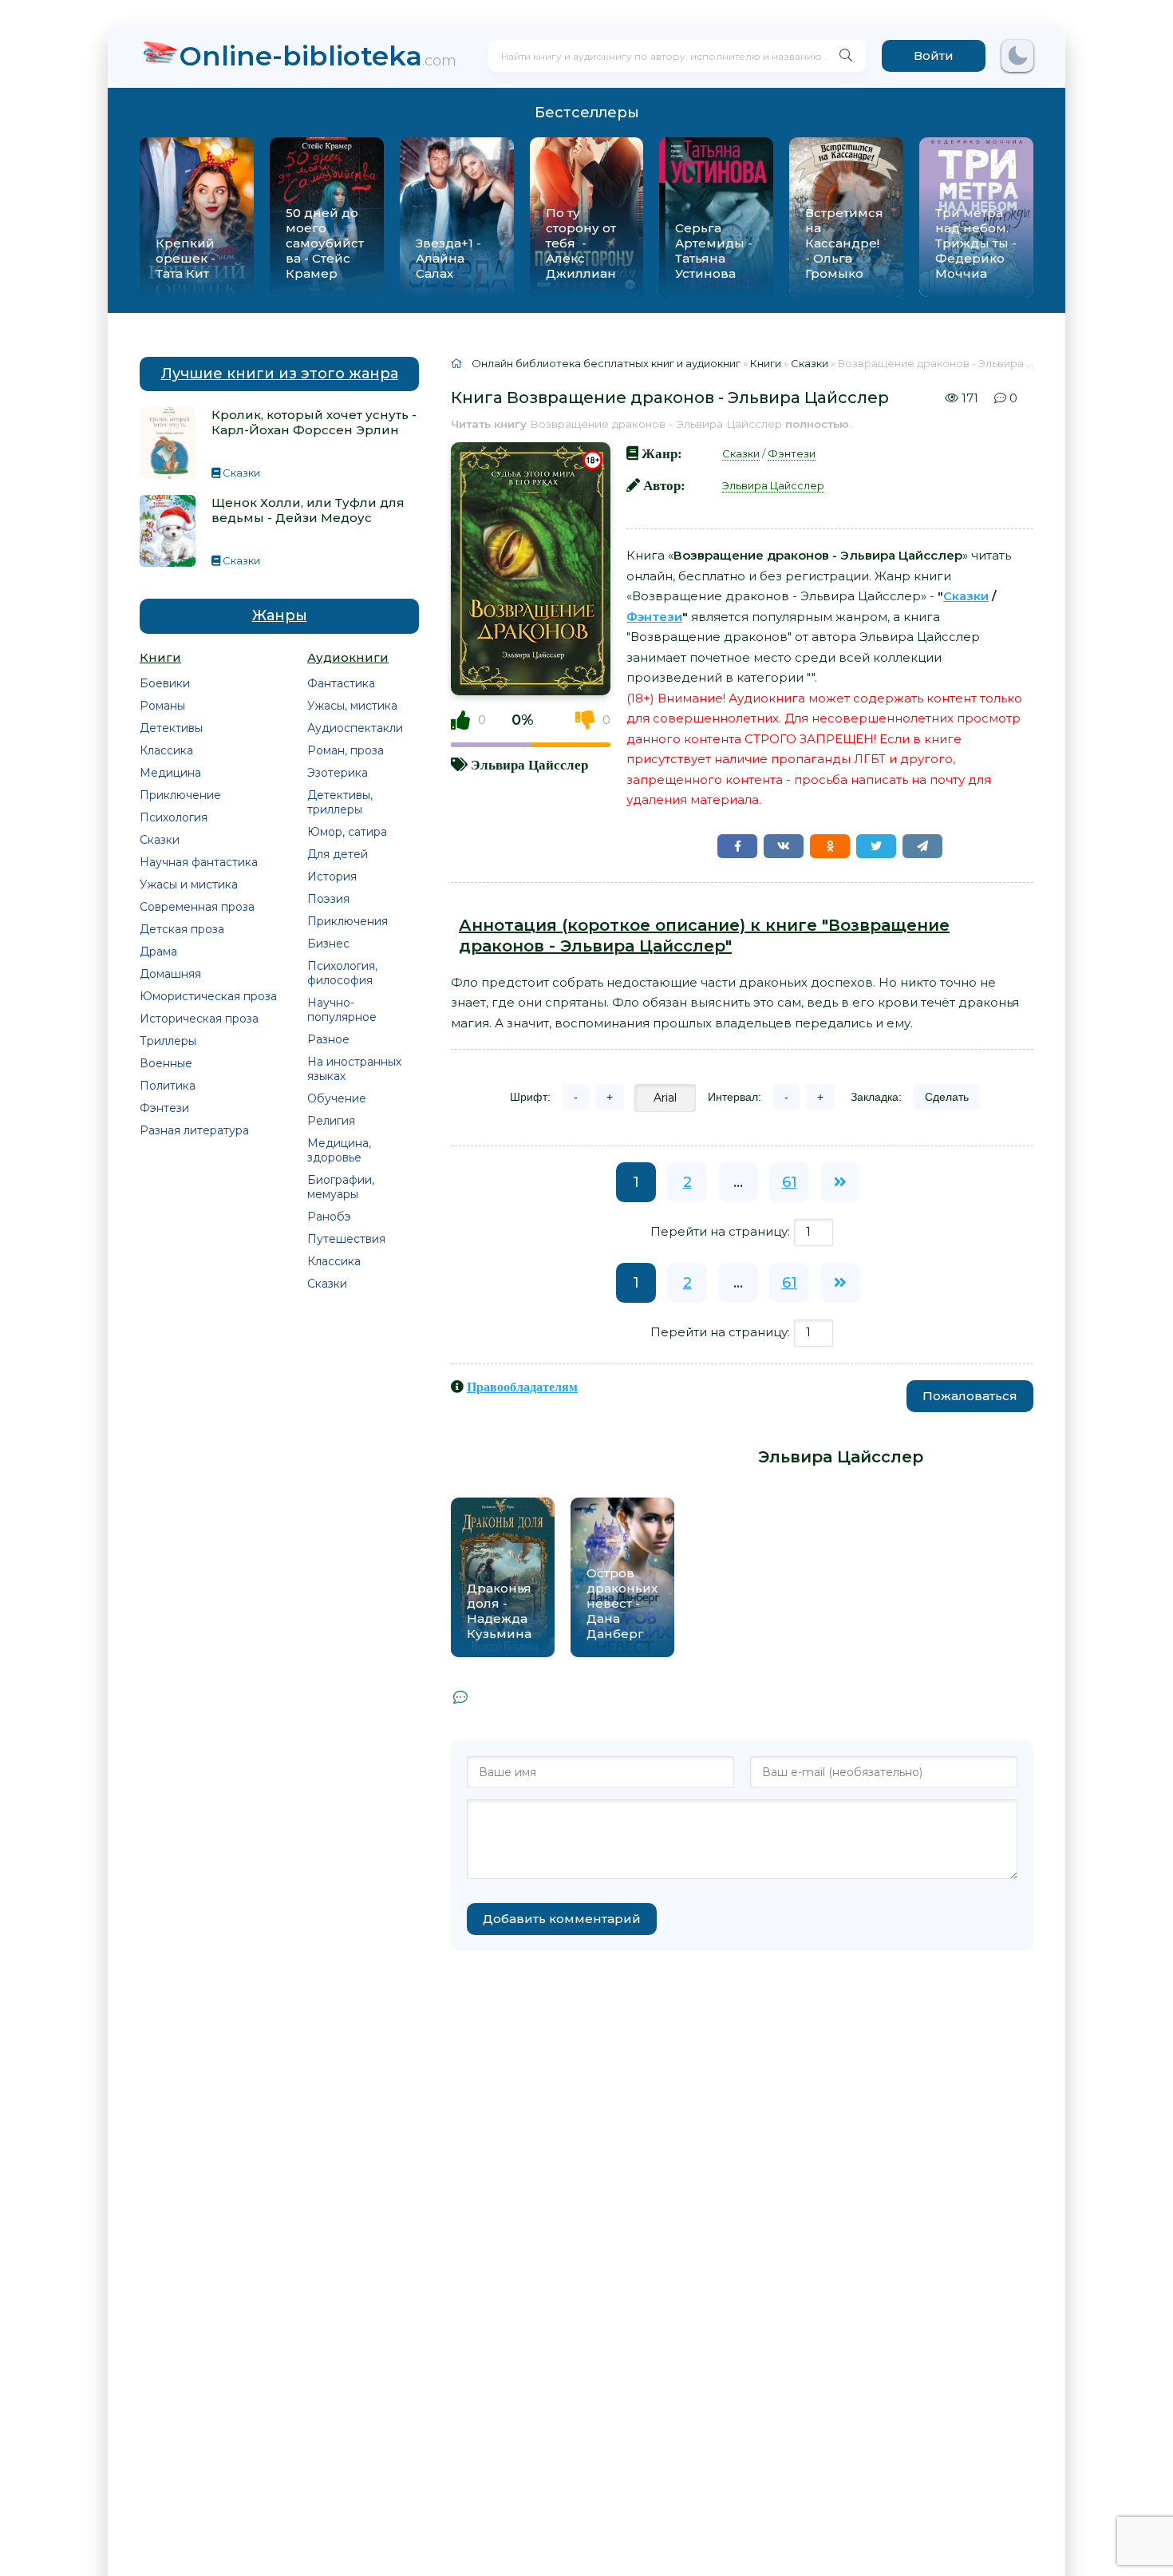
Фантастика (341, 683)
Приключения (348, 921)
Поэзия (328, 899)
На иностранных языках (354, 1069)
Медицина (170, 773)
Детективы (171, 728)
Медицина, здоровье (339, 1150)
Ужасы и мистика (189, 884)
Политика (168, 1086)
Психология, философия (342, 973)
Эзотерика (338, 773)
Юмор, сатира (347, 832)
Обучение (337, 1098)
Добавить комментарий (562, 1919)
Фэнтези (164, 1108)
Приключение (180, 795)
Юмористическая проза (208, 996)
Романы (162, 706)
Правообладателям (522, 1387)
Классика (166, 750)
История (332, 876)
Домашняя (170, 974)
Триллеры (168, 1041)
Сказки (160, 840)
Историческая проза (199, 1019)
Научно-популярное (342, 1010)
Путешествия (346, 1239)
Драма (158, 952)
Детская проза (182, 929)
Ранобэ (329, 1217)
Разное (328, 1039)
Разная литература (194, 1130)
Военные (166, 1063)
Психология (174, 817)
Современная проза (197, 907)
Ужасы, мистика (352, 706)
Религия (331, 1121)
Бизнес (328, 944)
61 (790, 1182)
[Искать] (846, 56)
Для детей (338, 854)
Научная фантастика (199, 862)
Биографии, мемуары (341, 1187)
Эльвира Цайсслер (529, 764)
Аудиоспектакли (355, 728)
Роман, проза (346, 750)
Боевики (165, 683)
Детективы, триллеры (340, 802)
